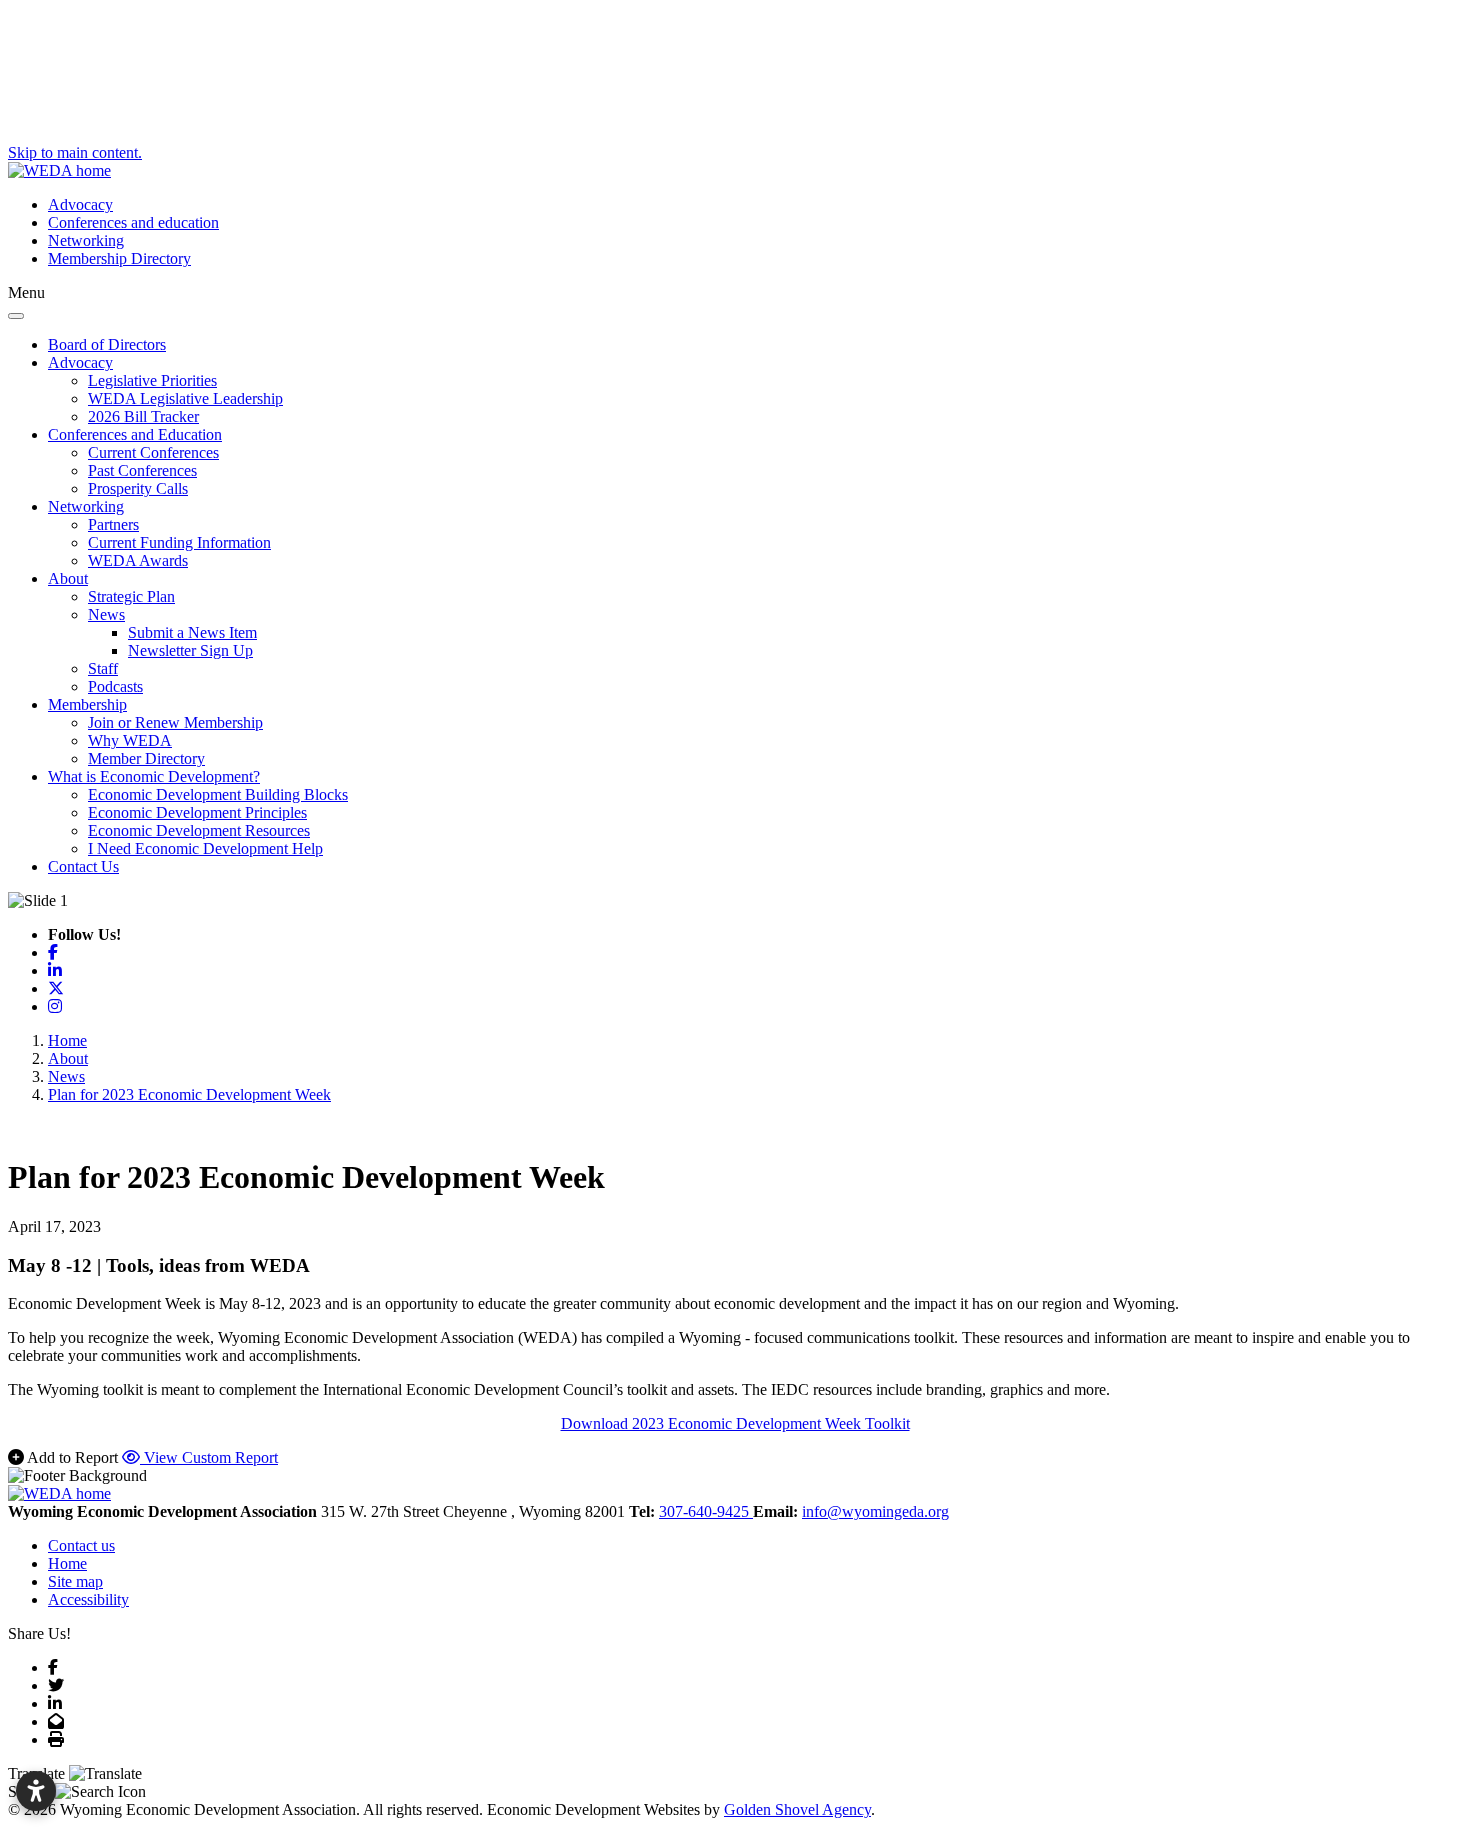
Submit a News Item (192, 632)
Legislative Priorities (152, 380)
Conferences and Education (135, 434)
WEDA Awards (138, 560)
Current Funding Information (179, 542)
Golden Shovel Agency (797, 1809)
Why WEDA (130, 740)
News (106, 614)
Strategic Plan (131, 596)
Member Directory (146, 758)
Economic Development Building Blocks (218, 794)
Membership (87, 704)
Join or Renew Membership (175, 722)
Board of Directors (107, 344)
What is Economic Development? (154, 776)
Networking (86, 240)
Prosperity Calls (138, 488)
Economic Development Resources (199, 830)
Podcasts (115, 686)
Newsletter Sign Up (190, 650)
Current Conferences (153, 452)
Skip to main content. (75, 152)
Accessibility (88, 1599)
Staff (103, 668)
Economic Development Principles (197, 812)
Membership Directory (119, 258)
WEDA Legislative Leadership (185, 398)
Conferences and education (133, 222)
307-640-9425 (706, 1511)
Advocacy (80, 204)
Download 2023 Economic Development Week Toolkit (735, 1423)
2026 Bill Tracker (143, 416)
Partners (113, 524)
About (68, 578)
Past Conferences (142, 470)
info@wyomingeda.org (875, 1511)
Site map (75, 1581)
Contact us (81, 1545)
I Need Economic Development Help (205, 848)
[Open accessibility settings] (36, 1791)
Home (67, 1563)
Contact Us (83, 866)
